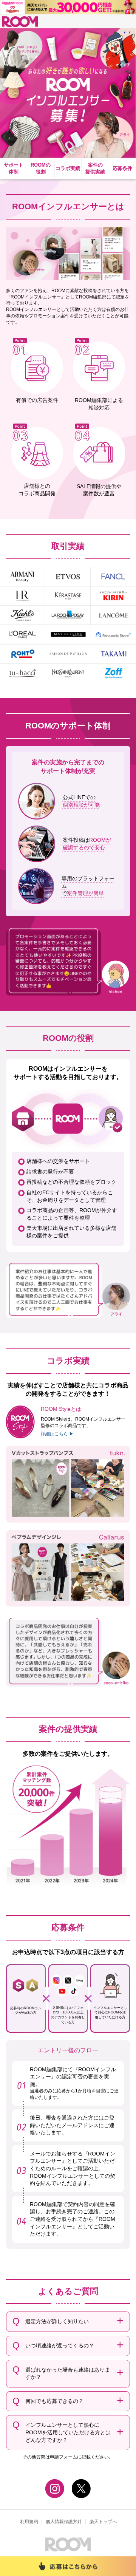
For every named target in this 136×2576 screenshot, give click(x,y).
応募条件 (122, 168)
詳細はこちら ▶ (57, 1434)
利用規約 (29, 2522)
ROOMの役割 (41, 168)
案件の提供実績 (95, 168)
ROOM (20, 22)
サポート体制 (14, 168)
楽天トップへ (103, 2522)
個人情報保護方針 (64, 2522)
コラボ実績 (68, 168)
